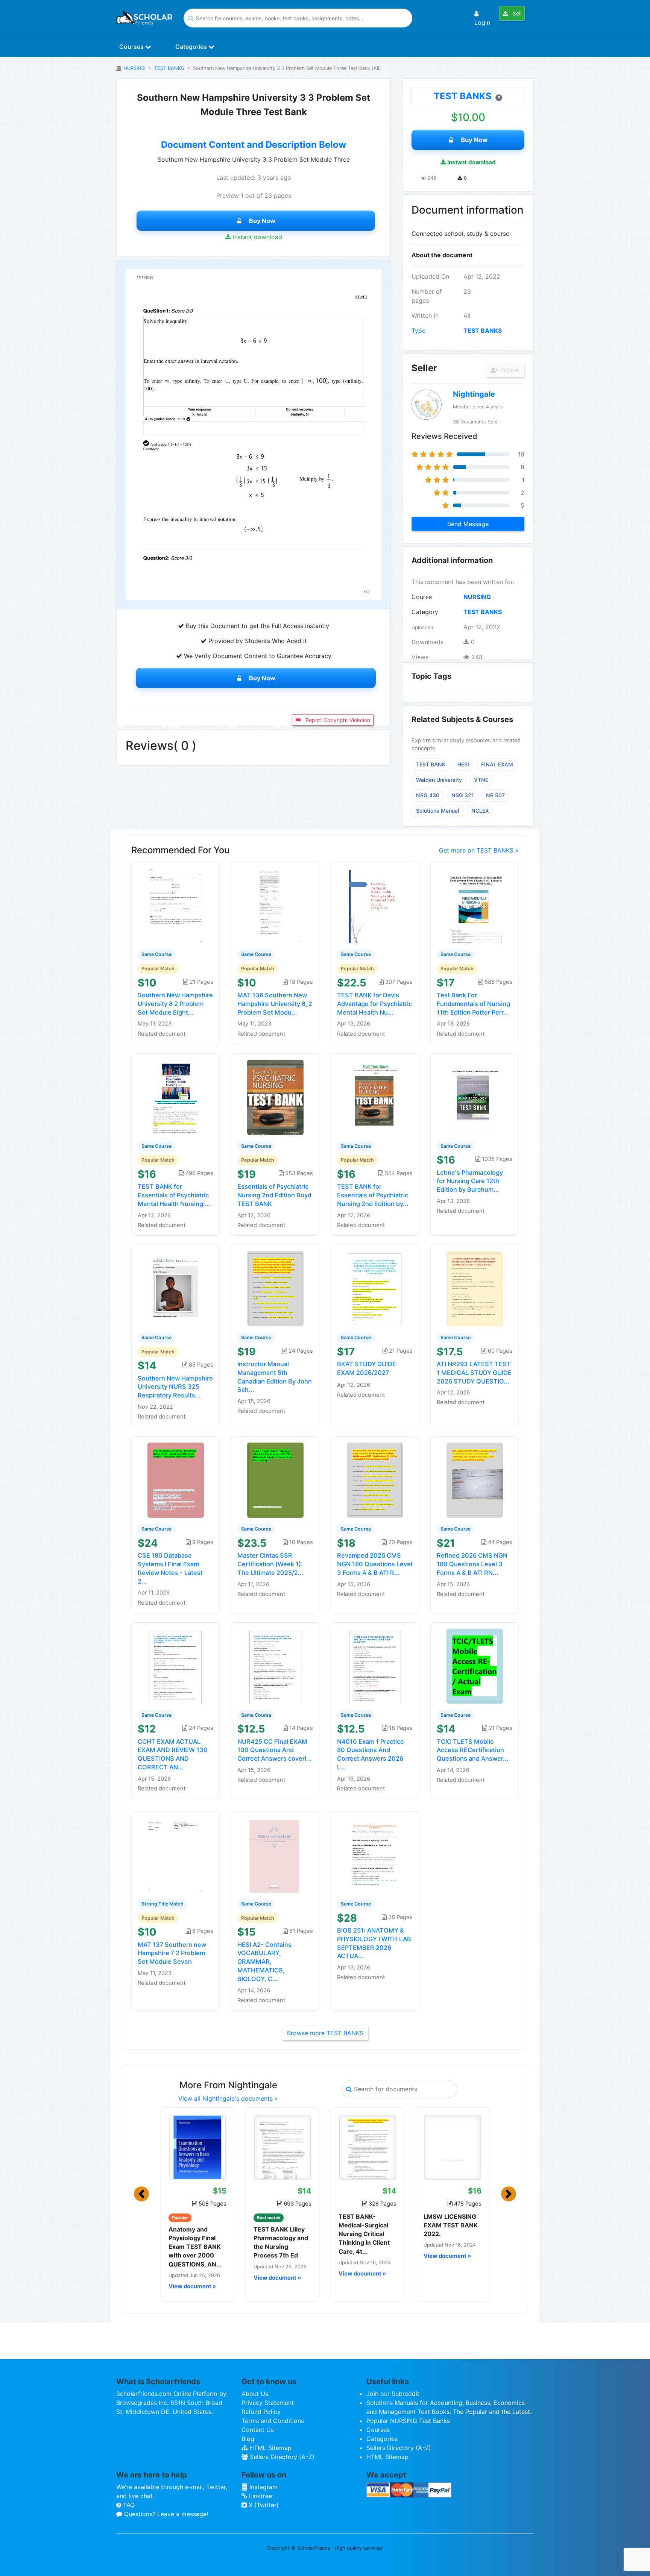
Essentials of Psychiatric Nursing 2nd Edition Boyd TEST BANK (274, 1195)
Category (425, 612)
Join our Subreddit (393, 2394)
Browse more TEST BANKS (325, 2033)
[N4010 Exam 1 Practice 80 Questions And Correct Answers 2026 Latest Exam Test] (375, 1666)
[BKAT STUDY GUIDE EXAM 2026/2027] (375, 1288)
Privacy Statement (268, 2403)
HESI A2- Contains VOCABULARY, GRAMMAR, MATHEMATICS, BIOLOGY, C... (264, 1962)
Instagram (263, 2487)
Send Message (468, 524)
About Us (255, 2394)
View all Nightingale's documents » (228, 2098)
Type (418, 331)
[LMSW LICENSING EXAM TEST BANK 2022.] (453, 2147)
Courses (132, 47)
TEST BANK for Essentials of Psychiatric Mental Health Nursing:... (174, 1195)
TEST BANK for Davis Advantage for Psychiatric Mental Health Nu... (374, 1004)
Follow (509, 370)
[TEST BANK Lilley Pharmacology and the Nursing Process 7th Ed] (282, 2147)
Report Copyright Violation (337, 720)
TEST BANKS (169, 68)
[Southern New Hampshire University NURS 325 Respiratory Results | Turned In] (176, 1288)
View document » (192, 2286)
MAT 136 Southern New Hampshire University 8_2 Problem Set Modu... (275, 1004)
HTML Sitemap (270, 2448)
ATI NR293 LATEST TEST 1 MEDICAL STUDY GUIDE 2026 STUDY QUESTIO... (474, 1373)
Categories (192, 47)
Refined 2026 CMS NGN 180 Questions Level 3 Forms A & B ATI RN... (472, 1564)
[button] (141, 2194)
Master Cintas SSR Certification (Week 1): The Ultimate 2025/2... (270, 1564)
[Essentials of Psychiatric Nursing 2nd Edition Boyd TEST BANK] (275, 1097)
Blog (248, 2439)
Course (422, 597)
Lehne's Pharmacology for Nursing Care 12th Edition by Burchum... (470, 1181)
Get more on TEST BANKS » (479, 850)
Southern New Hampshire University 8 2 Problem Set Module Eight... (175, 1004)
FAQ (128, 2505)
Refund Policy (261, 2412)
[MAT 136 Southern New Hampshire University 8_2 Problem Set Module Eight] (275, 905)
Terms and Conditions (273, 2421)
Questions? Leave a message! (165, 2514)
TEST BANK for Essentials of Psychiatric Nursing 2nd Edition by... (373, 1195)
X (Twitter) (263, 2505)
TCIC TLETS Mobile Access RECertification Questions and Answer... (473, 1750)
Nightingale (474, 394)
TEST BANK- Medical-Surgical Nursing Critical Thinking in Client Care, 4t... (364, 2234)
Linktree (260, 2496)
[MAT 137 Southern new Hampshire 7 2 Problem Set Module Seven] (176, 1854)
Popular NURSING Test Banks (408, 2421)
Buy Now (262, 221)
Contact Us (258, 2430)
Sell (516, 13)
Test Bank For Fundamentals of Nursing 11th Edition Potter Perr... (473, 1004)
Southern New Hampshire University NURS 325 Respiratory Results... (175, 1387)
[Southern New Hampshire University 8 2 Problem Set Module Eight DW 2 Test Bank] (176, 905)
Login (482, 23)
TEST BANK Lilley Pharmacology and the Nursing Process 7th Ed (281, 2242)
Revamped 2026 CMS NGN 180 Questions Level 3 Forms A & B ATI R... (375, 1564)
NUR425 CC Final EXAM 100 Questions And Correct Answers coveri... (275, 1750)
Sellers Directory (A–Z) (281, 2457)
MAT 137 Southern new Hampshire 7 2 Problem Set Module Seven (172, 1953)
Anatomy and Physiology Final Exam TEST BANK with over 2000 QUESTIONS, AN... (195, 2247)
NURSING (134, 68)
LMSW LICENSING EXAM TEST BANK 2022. (451, 2225)
